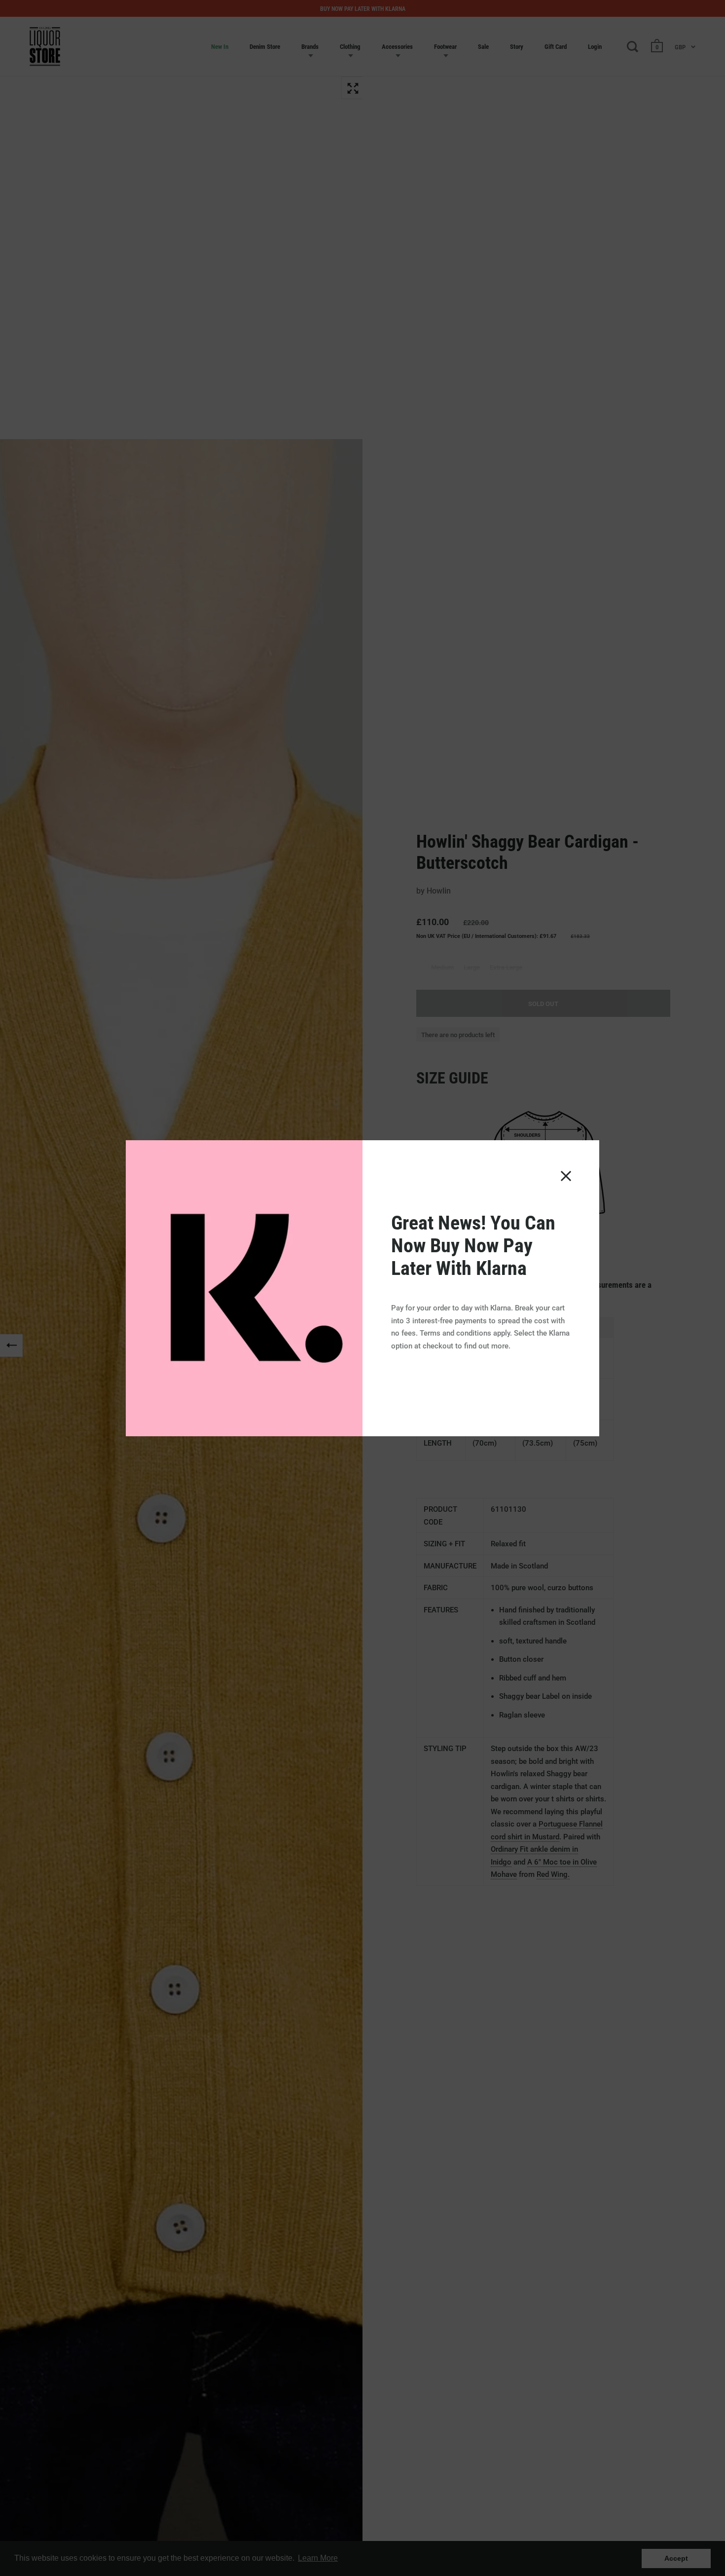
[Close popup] (566, 1176)
